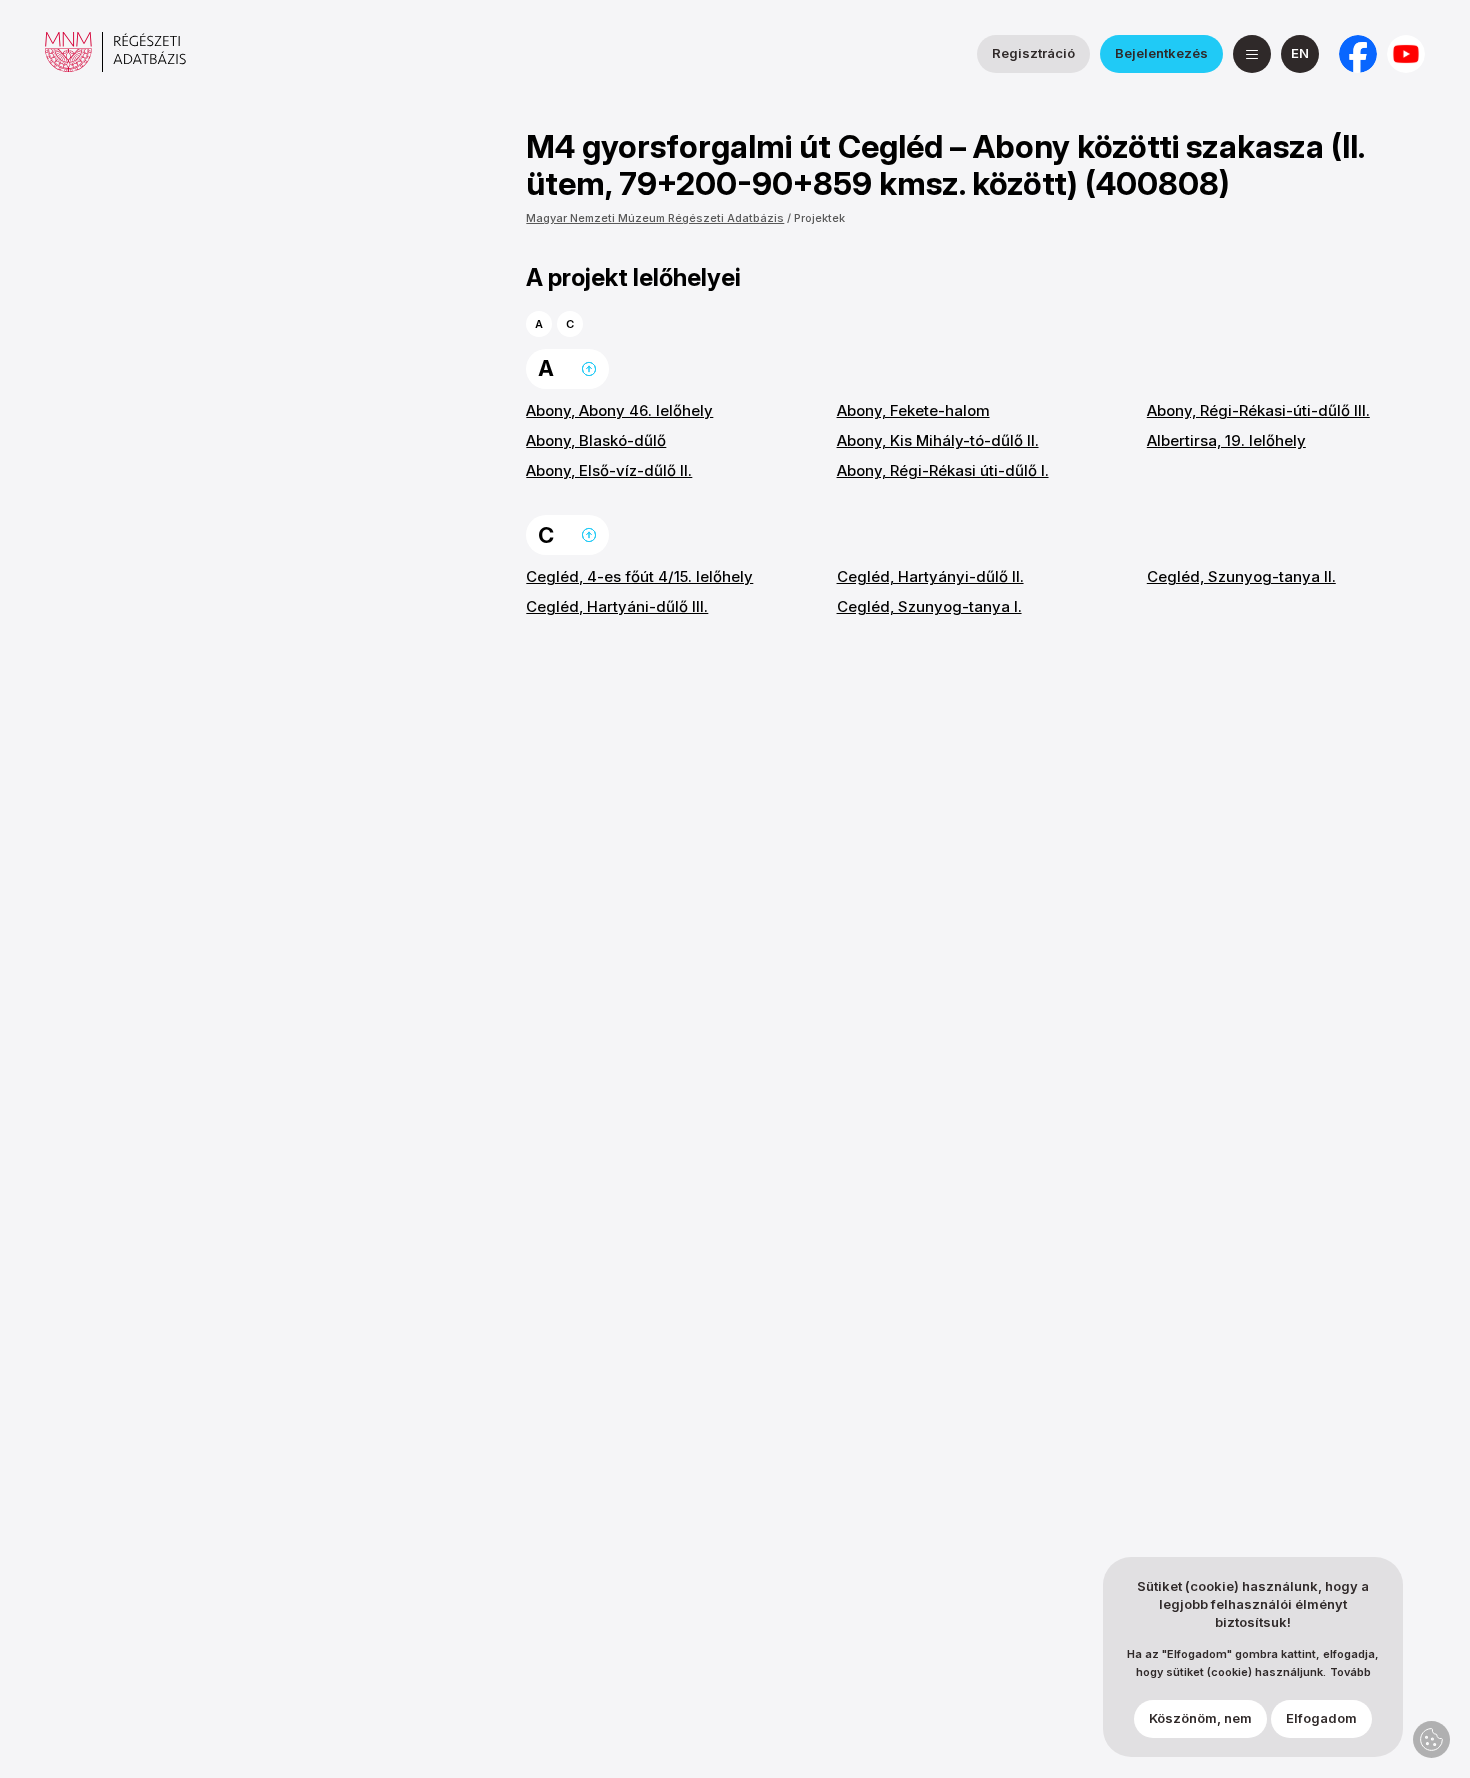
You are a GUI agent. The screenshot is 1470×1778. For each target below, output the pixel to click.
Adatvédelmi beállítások (1431, 1739)
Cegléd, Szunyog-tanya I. (929, 606)
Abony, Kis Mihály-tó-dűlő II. (938, 440)
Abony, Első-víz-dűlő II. (609, 470)
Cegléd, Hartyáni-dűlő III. (617, 606)
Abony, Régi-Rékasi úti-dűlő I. (943, 470)
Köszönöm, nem (1200, 1719)
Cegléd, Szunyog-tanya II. (1241, 576)
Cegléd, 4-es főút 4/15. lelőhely (639, 576)
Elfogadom (1321, 1719)
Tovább (1350, 1673)
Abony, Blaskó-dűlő (596, 440)
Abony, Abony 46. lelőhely (619, 410)
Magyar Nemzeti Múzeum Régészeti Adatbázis (655, 218)
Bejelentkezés (1161, 53)
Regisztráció (1033, 53)
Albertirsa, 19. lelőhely (1226, 440)
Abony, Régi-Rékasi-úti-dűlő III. (1258, 410)
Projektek (819, 218)
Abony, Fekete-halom (913, 410)
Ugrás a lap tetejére (589, 369)
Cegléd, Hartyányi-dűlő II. (930, 576)
